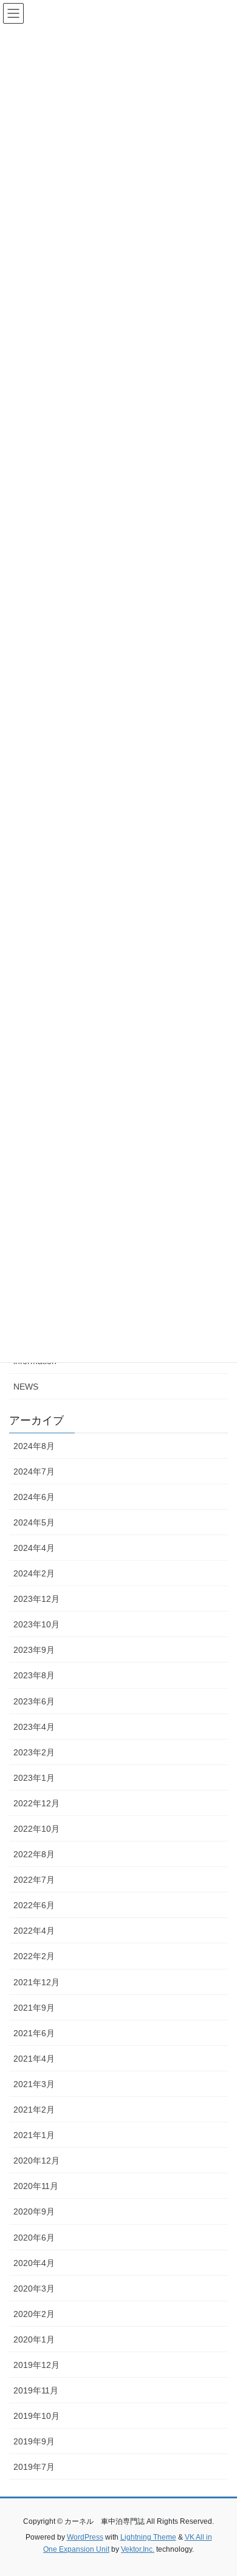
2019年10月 (36, 2416)
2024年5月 (34, 1522)
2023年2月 (34, 1752)
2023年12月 (36, 1599)
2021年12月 (36, 1982)
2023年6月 (34, 1701)
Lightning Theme (148, 2537)
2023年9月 (34, 1650)
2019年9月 (34, 2441)
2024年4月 (34, 1548)
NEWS (26, 1387)
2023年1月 (34, 1778)
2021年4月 (34, 2059)
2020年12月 (36, 2161)
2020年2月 (34, 2314)
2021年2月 (34, 2110)
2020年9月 (34, 2211)
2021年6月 (34, 2033)
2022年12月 (36, 1803)
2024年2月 (34, 1573)
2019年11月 (36, 2390)
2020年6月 (34, 2238)
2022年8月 (34, 1854)
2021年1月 (34, 2135)
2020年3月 (34, 2288)
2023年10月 (36, 1624)
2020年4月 (34, 2263)
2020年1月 (34, 2339)
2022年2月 (34, 1956)
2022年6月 (34, 1905)
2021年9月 (34, 2008)
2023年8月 (34, 1675)
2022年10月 (36, 1829)
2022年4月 (34, 1931)
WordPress (85, 2537)
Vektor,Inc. (138, 2549)
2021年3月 (34, 2084)
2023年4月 (34, 1727)
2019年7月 (34, 2467)
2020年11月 (36, 2186)
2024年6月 (34, 1497)
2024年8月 (34, 1446)
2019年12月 (36, 2365)
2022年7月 (34, 1880)
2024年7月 (34, 1471)
